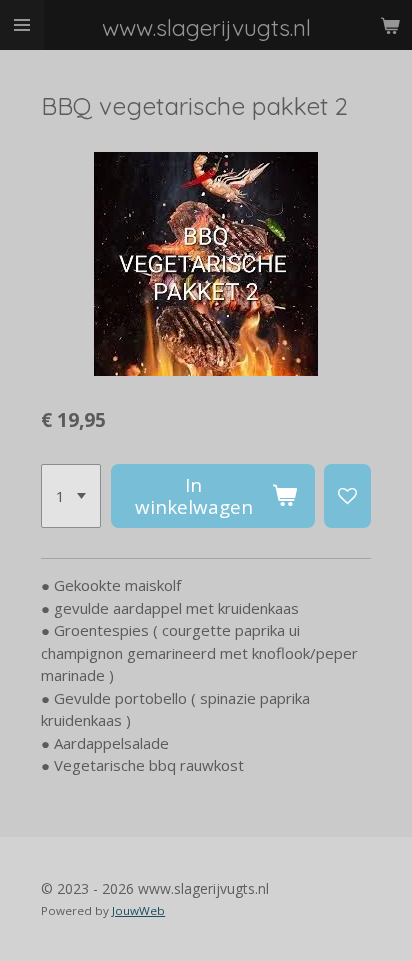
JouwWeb (138, 910)
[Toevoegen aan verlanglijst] (347, 496)
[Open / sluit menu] (22, 25)
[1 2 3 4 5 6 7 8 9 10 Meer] (71, 496)
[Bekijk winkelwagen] (390, 25)
